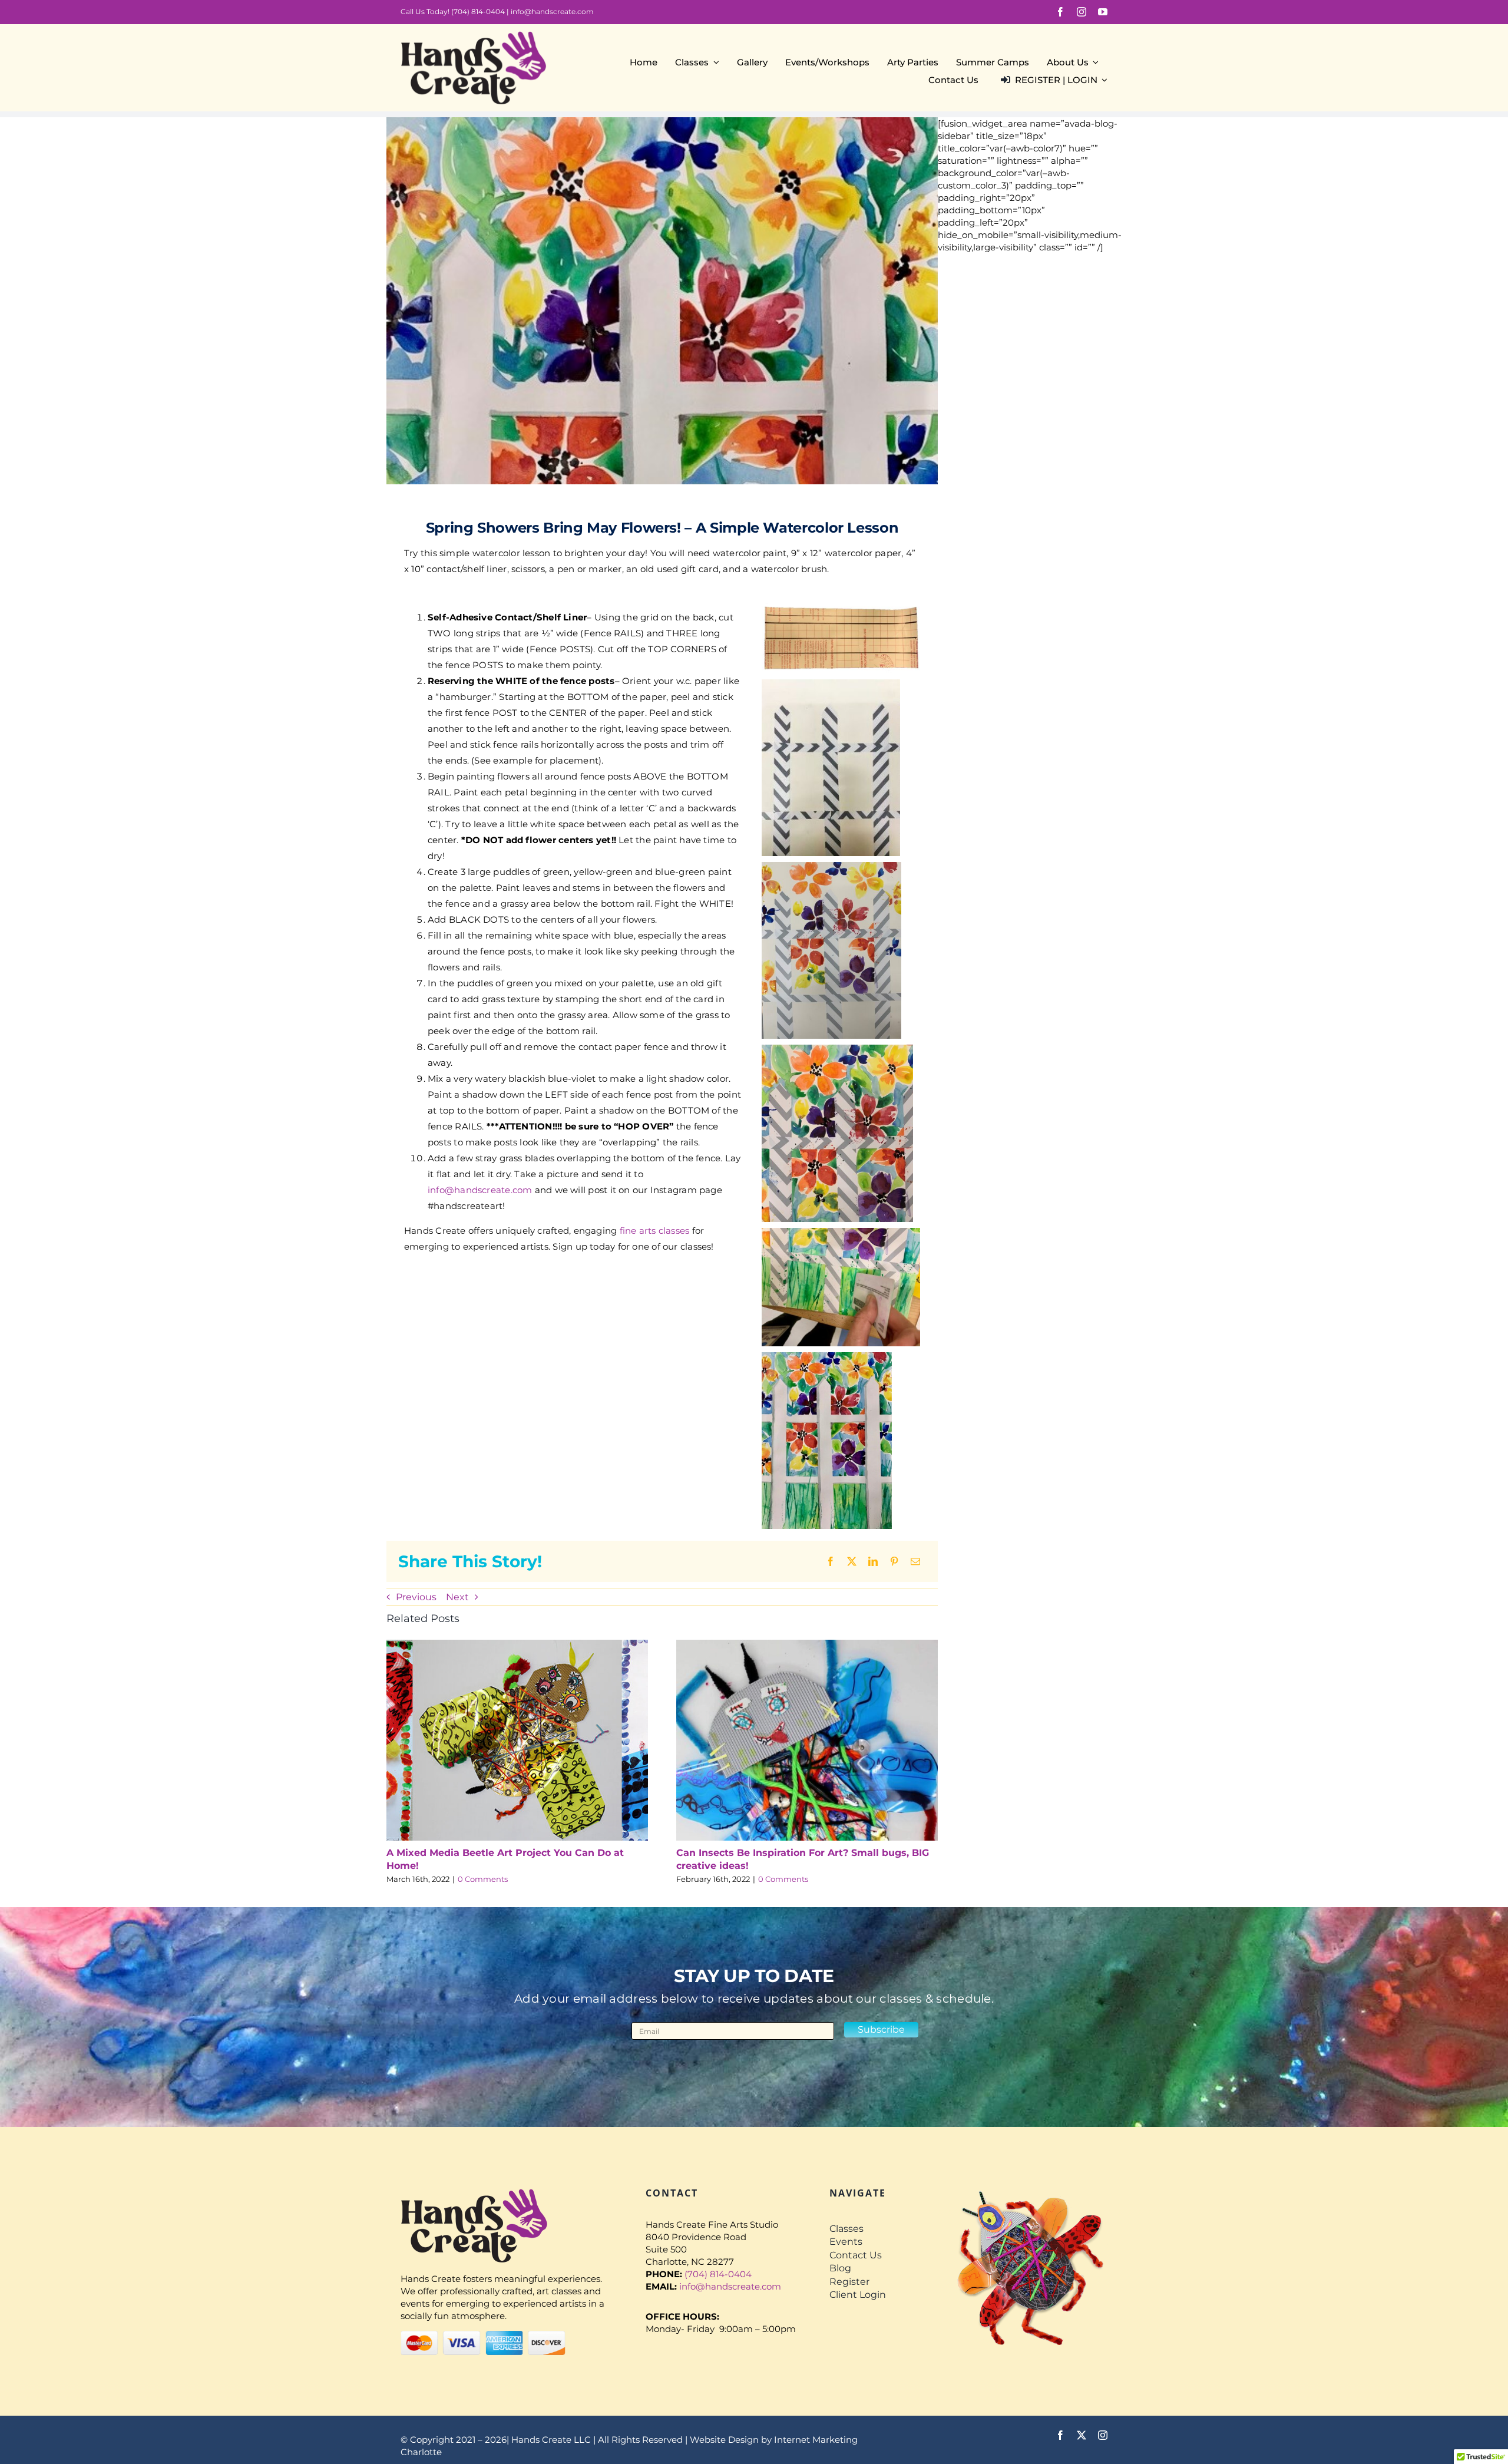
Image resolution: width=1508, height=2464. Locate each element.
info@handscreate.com (552, 11)
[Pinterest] (894, 1561)
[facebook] (1060, 12)
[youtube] (1103, 12)
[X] (852, 1561)
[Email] (915, 1561)
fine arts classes (655, 1231)
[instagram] (1082, 12)
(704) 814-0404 (478, 11)
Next (457, 1597)
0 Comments (483, 1879)
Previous (416, 1597)
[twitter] (1082, 2435)
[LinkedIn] (873, 1561)
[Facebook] (831, 1561)
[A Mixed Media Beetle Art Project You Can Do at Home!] (517, 1645)
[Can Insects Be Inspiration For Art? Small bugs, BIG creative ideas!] (807, 1645)
